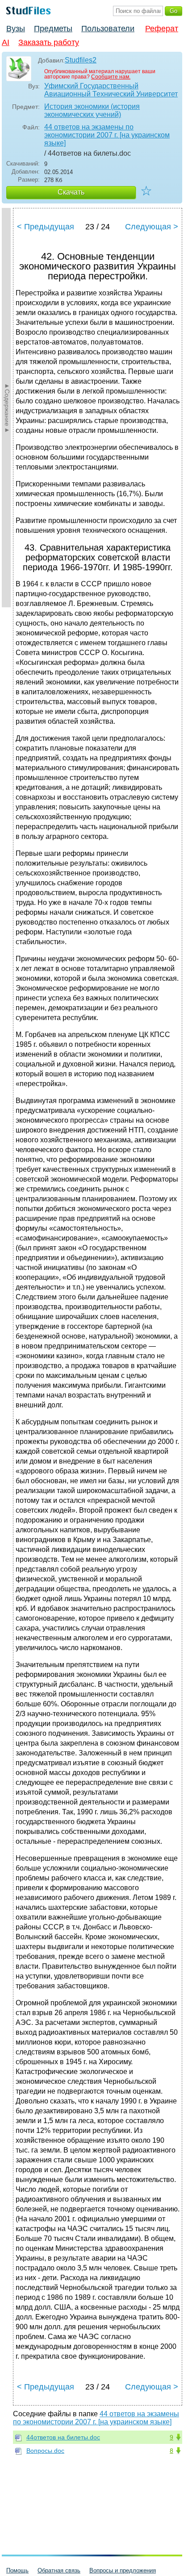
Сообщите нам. (111, 77)
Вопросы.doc (45, 2451)
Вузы (16, 29)
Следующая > (152, 227)
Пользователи (108, 29)
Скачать (71, 192)
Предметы (53, 29)
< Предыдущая (46, 227)
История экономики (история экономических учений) (92, 110)
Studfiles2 (81, 60)
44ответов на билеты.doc (63, 2437)
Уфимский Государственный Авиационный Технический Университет (111, 90)
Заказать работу (49, 42)
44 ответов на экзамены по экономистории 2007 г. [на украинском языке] (107, 135)
